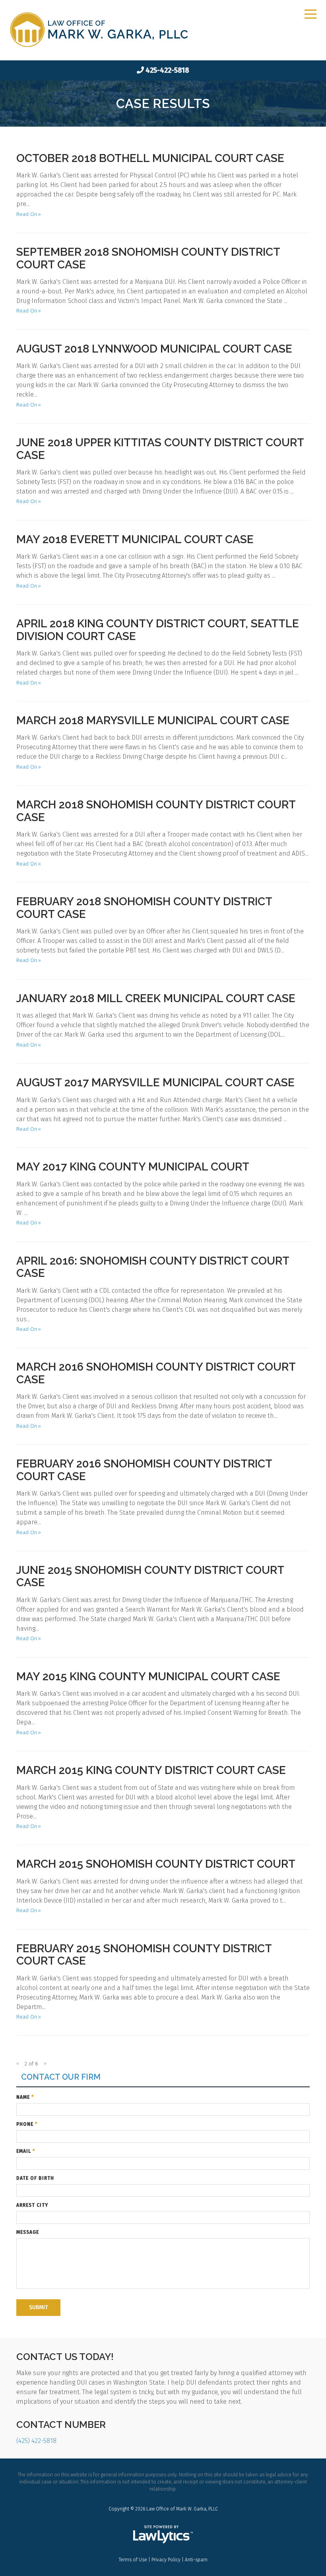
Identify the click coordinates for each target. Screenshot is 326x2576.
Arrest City (32, 2205)
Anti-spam (196, 2560)
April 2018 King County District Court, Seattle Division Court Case (158, 630)
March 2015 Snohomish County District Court (156, 1864)
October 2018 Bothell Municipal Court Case (150, 158)
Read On (27, 214)
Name (25, 2097)
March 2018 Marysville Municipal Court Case (153, 720)
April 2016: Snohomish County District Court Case (153, 1267)
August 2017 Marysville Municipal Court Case (155, 1083)
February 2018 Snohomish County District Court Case (144, 908)
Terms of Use (133, 2560)
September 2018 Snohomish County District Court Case (148, 258)
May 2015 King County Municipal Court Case (148, 1677)
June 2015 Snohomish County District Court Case (150, 1576)
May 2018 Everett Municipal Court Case (135, 539)
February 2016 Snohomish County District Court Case (144, 1470)
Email (26, 2151)
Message (28, 2232)
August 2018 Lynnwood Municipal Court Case (154, 349)
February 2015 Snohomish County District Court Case (144, 1955)
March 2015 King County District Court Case (151, 1770)
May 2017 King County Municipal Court (133, 1167)
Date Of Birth (35, 2178)
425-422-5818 (167, 70)
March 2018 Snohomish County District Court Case (156, 811)
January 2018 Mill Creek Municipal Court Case (156, 998)
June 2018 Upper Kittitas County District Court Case (160, 449)
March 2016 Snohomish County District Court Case (156, 1373)
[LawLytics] (163, 2534)
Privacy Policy (166, 2560)
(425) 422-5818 (36, 2441)
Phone (27, 2124)
